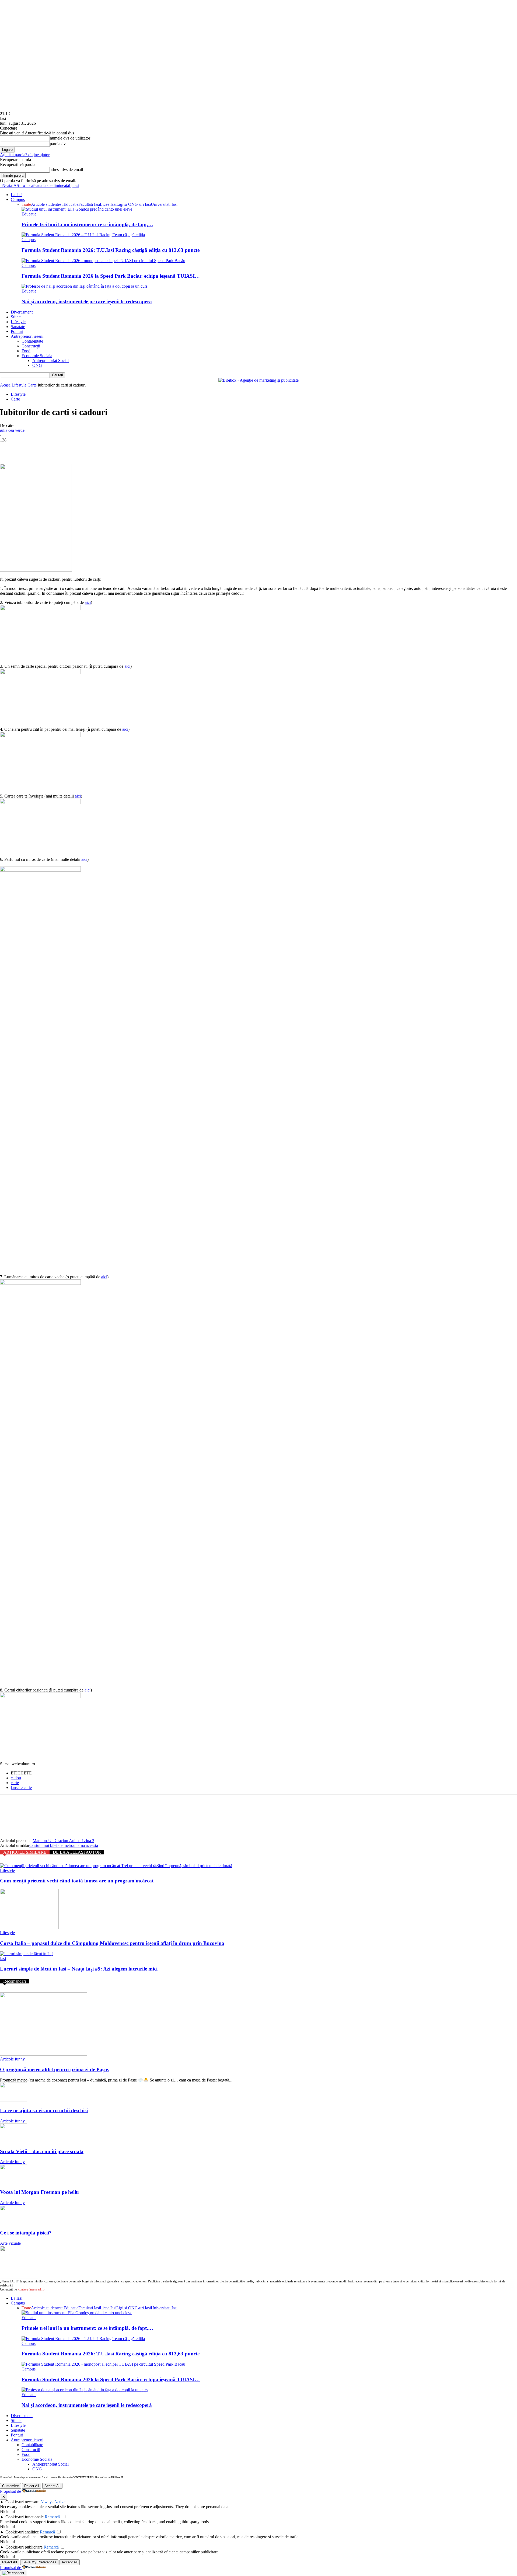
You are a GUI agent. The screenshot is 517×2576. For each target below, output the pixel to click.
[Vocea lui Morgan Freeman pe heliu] (13, 2182)
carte (15, 1783)
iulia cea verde (12, 430)
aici (88, 602)
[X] (28, 448)
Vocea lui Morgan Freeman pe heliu (39, 2192)
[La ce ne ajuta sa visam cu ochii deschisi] (13, 2100)
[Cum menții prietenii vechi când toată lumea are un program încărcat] (116, 1866)
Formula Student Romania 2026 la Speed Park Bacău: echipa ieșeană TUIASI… (111, 276)
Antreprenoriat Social (50, 361)
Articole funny (12, 2059)
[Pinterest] (48, 448)
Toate (26, 204)
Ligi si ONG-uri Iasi (134, 204)
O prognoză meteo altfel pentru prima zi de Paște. (55, 2069)
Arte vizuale (10, 2243)
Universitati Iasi (164, 204)
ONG (37, 365)
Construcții (31, 346)
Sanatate (18, 327)
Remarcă (52, 2517)
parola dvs (59, 144)
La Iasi (17, 195)
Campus (18, 199)
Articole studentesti (47, 204)
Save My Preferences (39, 2562)
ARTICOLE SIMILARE (25, 1852)
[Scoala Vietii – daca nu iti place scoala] (13, 2141)
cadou (16, 1778)
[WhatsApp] (67, 448)
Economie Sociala (37, 356)
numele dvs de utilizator (70, 138)
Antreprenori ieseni (27, 336)
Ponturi (17, 331)
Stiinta (16, 317)
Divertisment (22, 312)
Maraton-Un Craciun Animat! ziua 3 (63, 1841)
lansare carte (21, 1787)
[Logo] (1, 185)
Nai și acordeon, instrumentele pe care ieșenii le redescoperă (87, 302)
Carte (32, 385)
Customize (11, 2486)
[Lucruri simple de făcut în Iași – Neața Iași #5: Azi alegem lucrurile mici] (27, 1954)
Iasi (3, 1959)
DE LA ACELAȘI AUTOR (77, 1852)
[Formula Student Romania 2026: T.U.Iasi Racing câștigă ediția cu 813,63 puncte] (83, 235)
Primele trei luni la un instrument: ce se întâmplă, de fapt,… (87, 224)
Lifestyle (18, 322)
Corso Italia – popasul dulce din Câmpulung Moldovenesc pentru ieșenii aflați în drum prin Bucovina (112, 1943)
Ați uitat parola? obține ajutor (25, 155)
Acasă (5, 385)
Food (26, 351)
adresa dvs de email (66, 170)
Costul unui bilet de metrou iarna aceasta (64, 1845)
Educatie (71, 204)
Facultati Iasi (89, 204)
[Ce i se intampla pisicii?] (13, 2222)
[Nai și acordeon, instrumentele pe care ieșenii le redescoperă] (85, 286)
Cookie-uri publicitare (24, 2547)
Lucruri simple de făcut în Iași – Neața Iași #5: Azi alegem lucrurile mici (79, 1969)
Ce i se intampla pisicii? (26, 2233)
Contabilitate (32, 341)
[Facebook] (9, 448)
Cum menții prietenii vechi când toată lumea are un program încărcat (77, 1881)
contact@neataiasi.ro (31, 2289)
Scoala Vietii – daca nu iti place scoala (42, 2151)
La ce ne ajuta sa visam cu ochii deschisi (44, 2110)
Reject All (32, 2486)
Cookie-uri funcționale (25, 2517)
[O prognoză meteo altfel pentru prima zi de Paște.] (44, 2054)
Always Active (53, 2502)
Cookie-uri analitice (22, 2532)
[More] (87, 448)
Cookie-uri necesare (22, 2502)
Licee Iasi (108, 204)
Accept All (52, 2486)
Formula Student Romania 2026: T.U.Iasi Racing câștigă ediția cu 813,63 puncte (111, 250)
